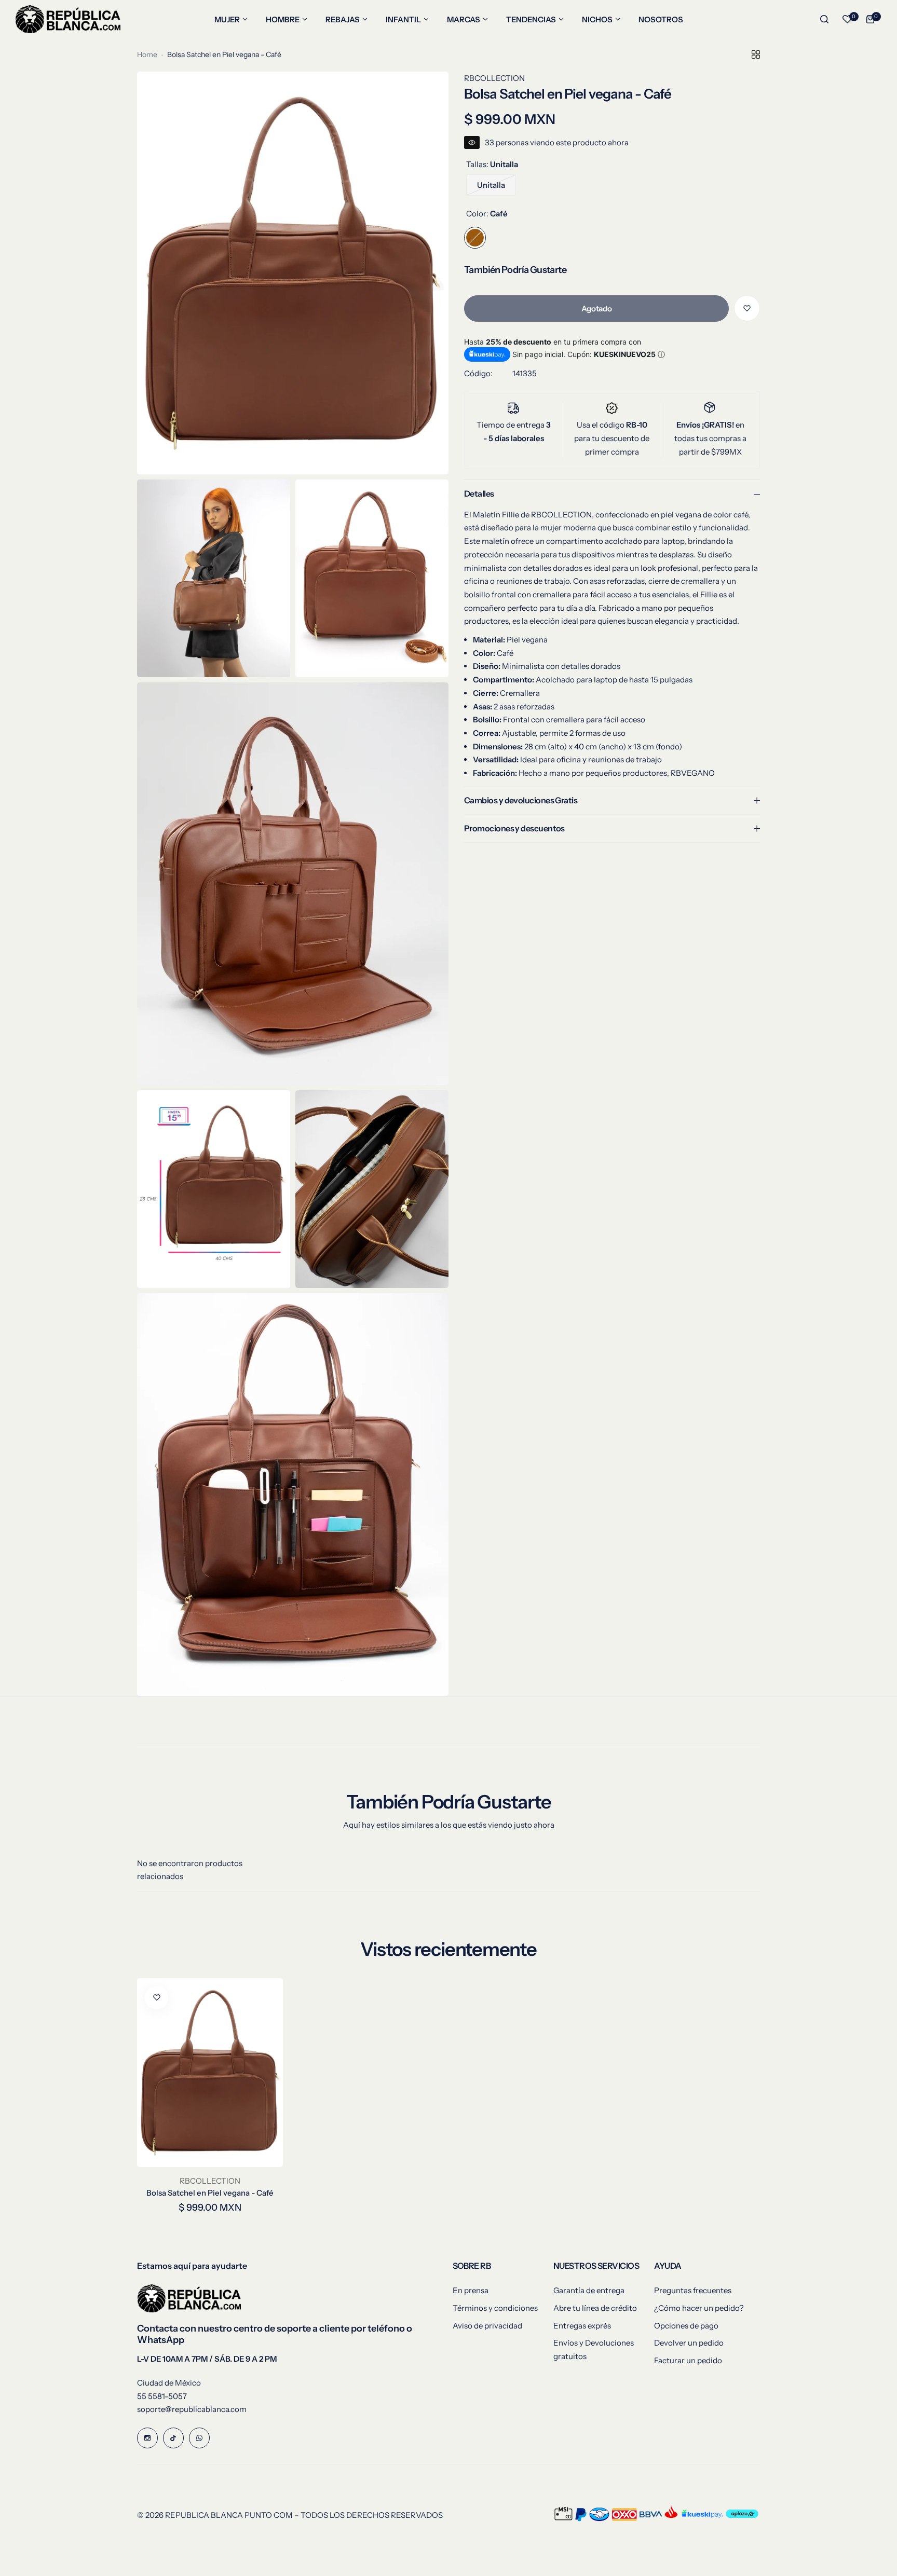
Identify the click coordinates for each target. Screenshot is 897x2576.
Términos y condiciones (495, 2308)
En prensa (471, 2290)
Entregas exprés (582, 2326)
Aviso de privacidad (487, 2326)
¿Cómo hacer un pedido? (699, 2308)
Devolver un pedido (689, 2343)
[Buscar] (824, 19)
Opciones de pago (686, 2326)
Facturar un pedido (688, 2360)
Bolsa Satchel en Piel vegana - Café (210, 2193)
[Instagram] (147, 2438)
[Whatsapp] (199, 2438)
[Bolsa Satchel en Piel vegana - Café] (210, 2073)
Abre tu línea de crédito (595, 2308)
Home (147, 54)
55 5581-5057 (162, 2396)
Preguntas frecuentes (693, 2290)
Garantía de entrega (589, 2290)
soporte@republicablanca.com (192, 2409)
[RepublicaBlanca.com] (68, 19)
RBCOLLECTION (494, 78)
